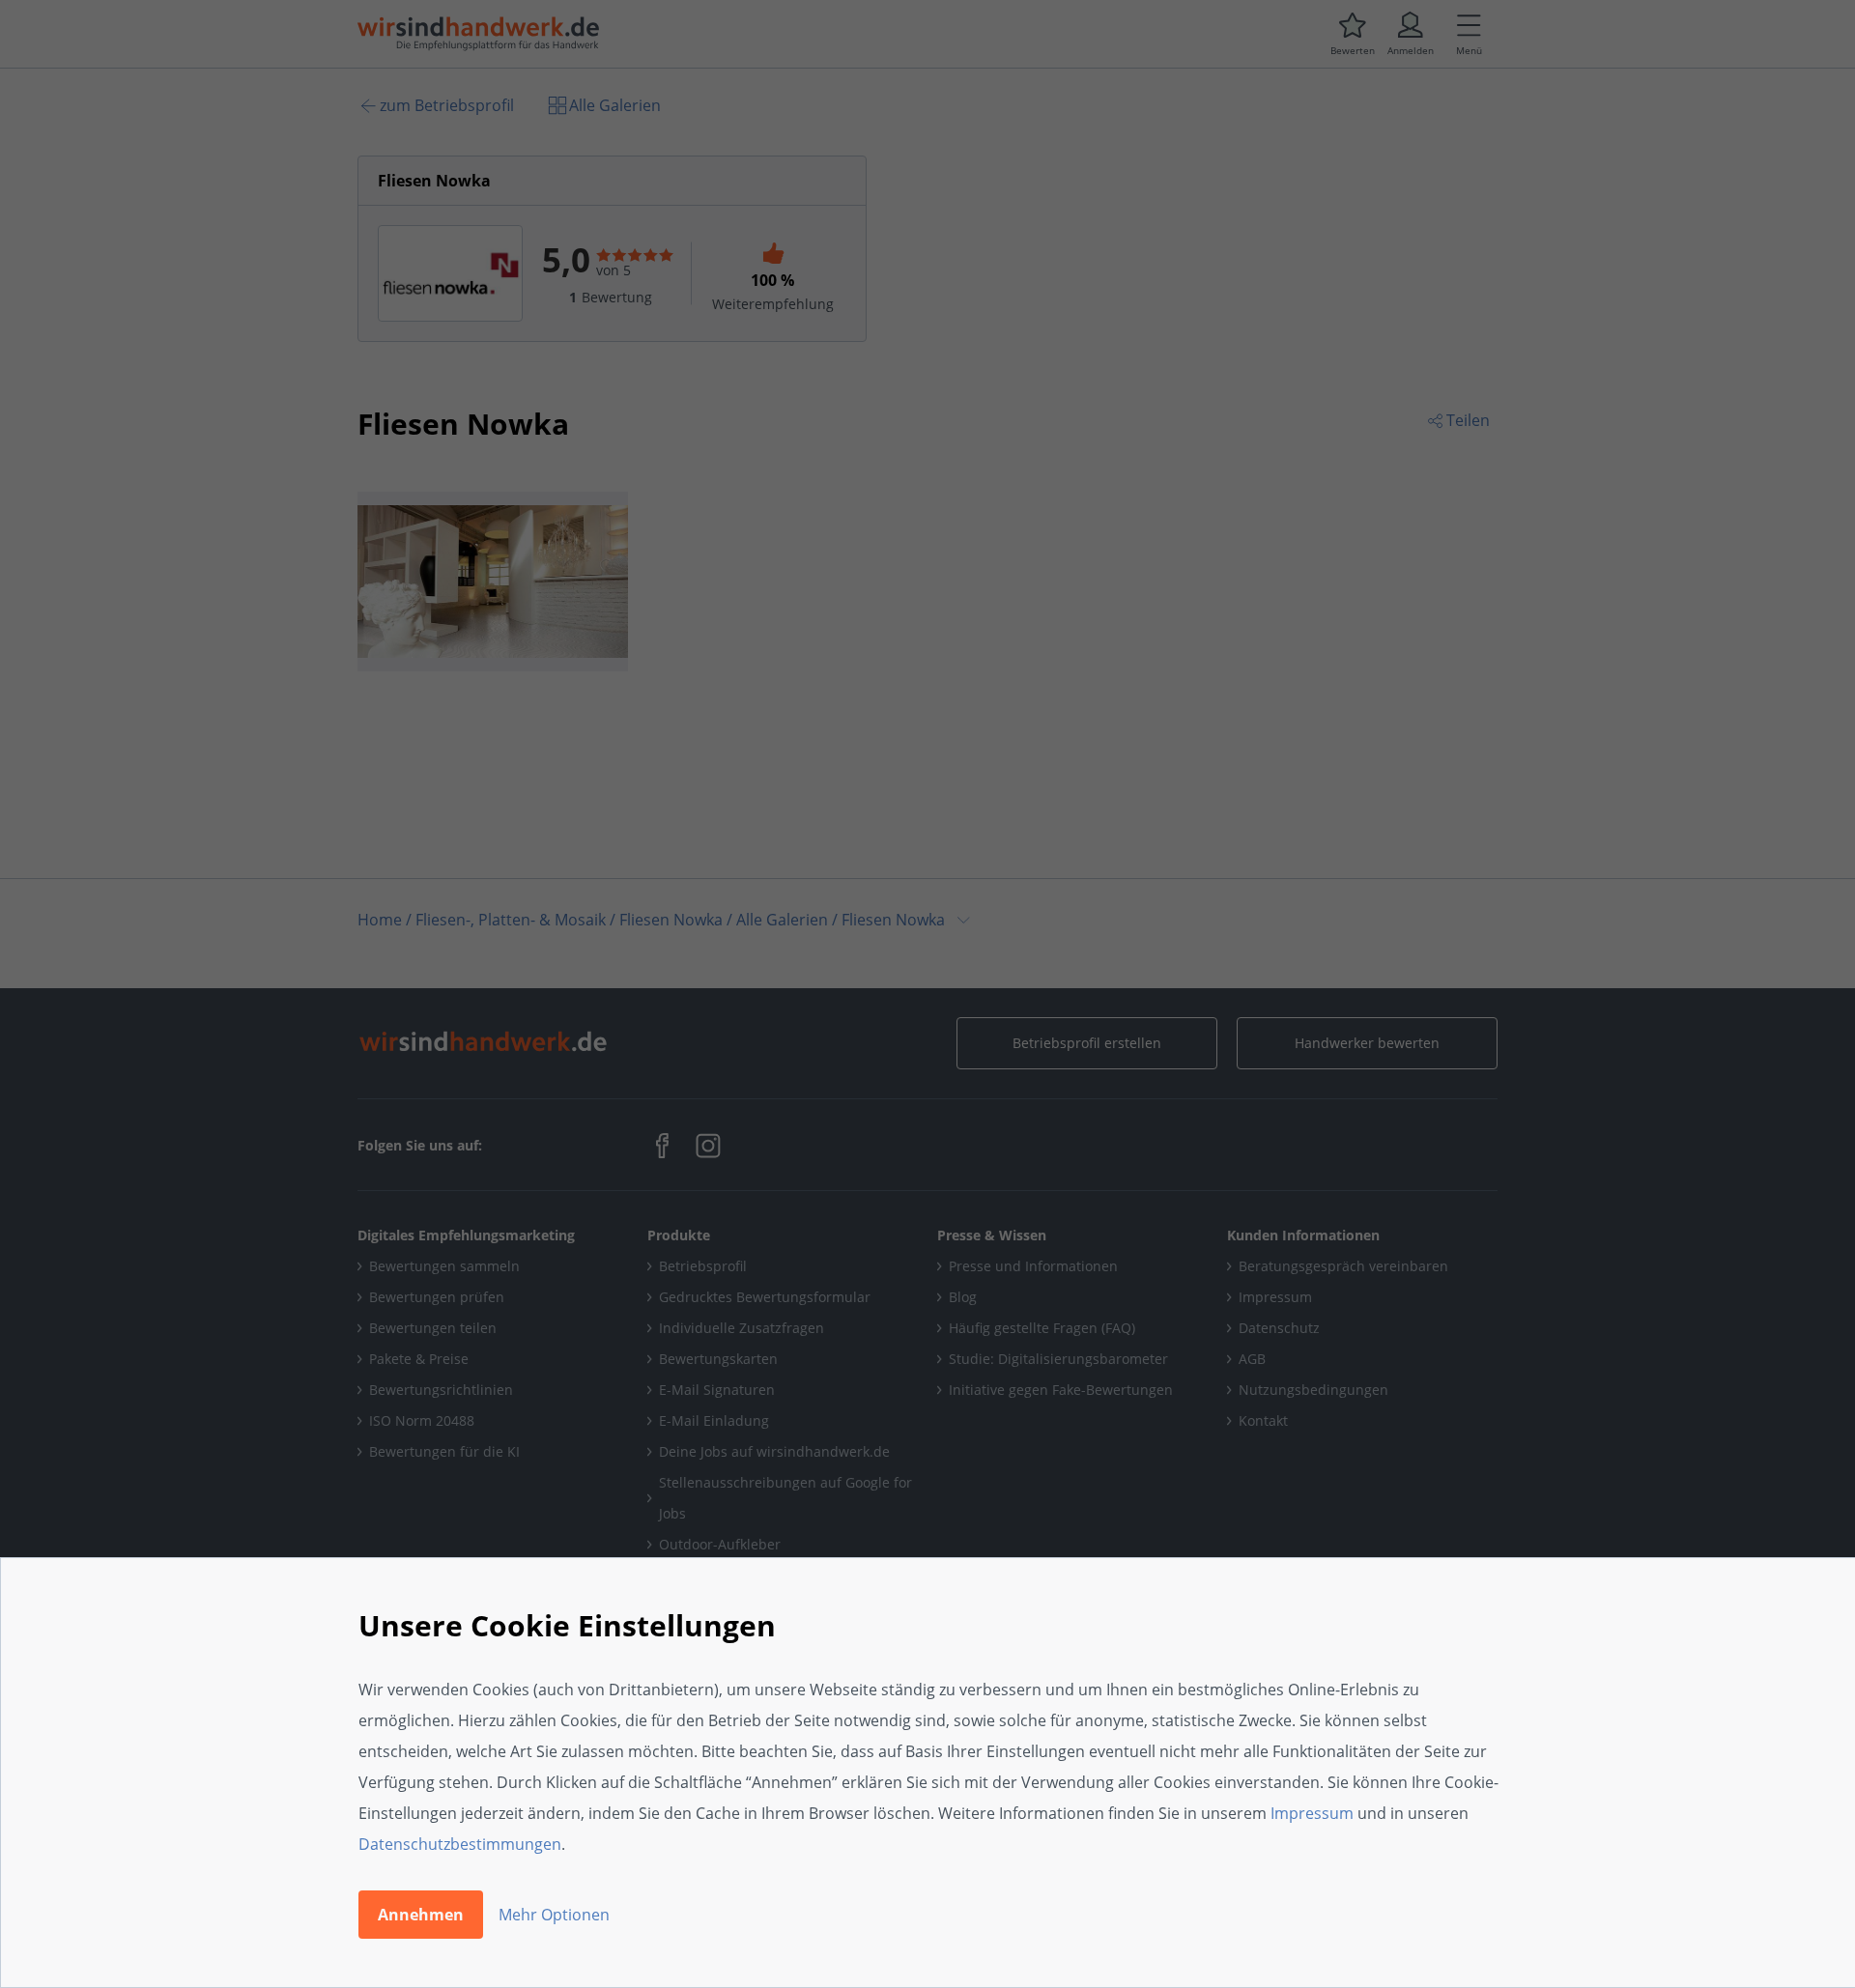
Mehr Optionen (554, 1915)
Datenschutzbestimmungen (460, 1844)
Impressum (1312, 1813)
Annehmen (421, 1915)
